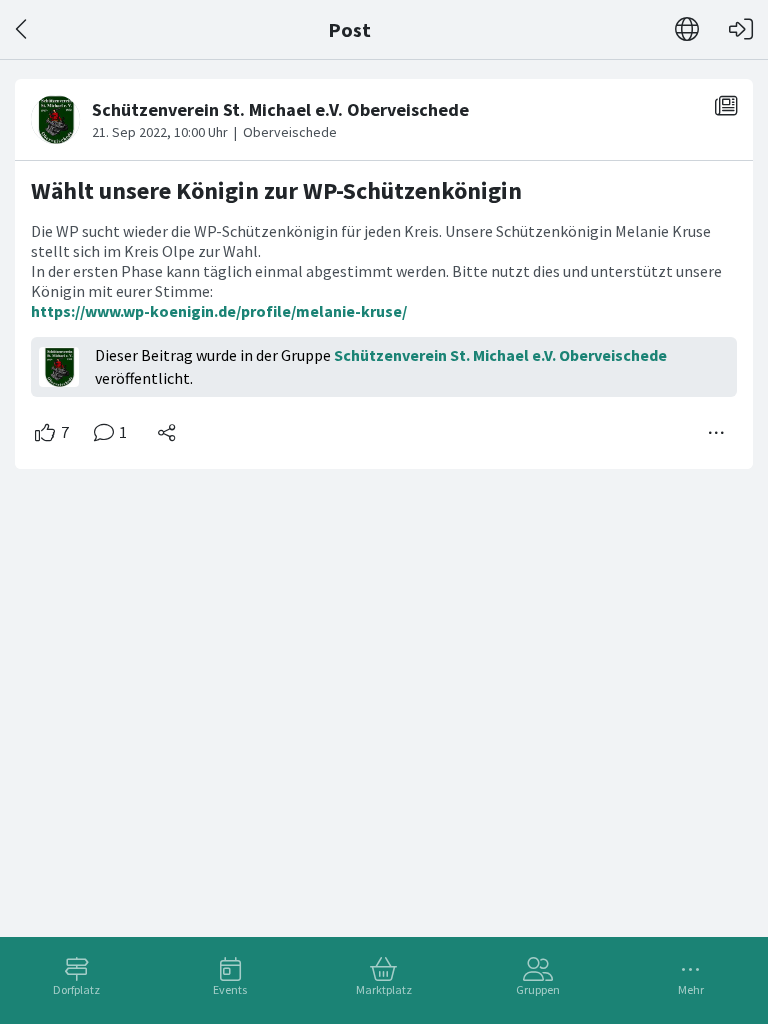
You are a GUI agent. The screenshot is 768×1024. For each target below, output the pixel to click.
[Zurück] (22, 29)
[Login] (741, 29)
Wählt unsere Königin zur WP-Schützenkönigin (276, 190)
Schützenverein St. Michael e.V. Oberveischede (500, 355)
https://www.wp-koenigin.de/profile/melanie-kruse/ (219, 311)
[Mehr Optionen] (717, 433)
